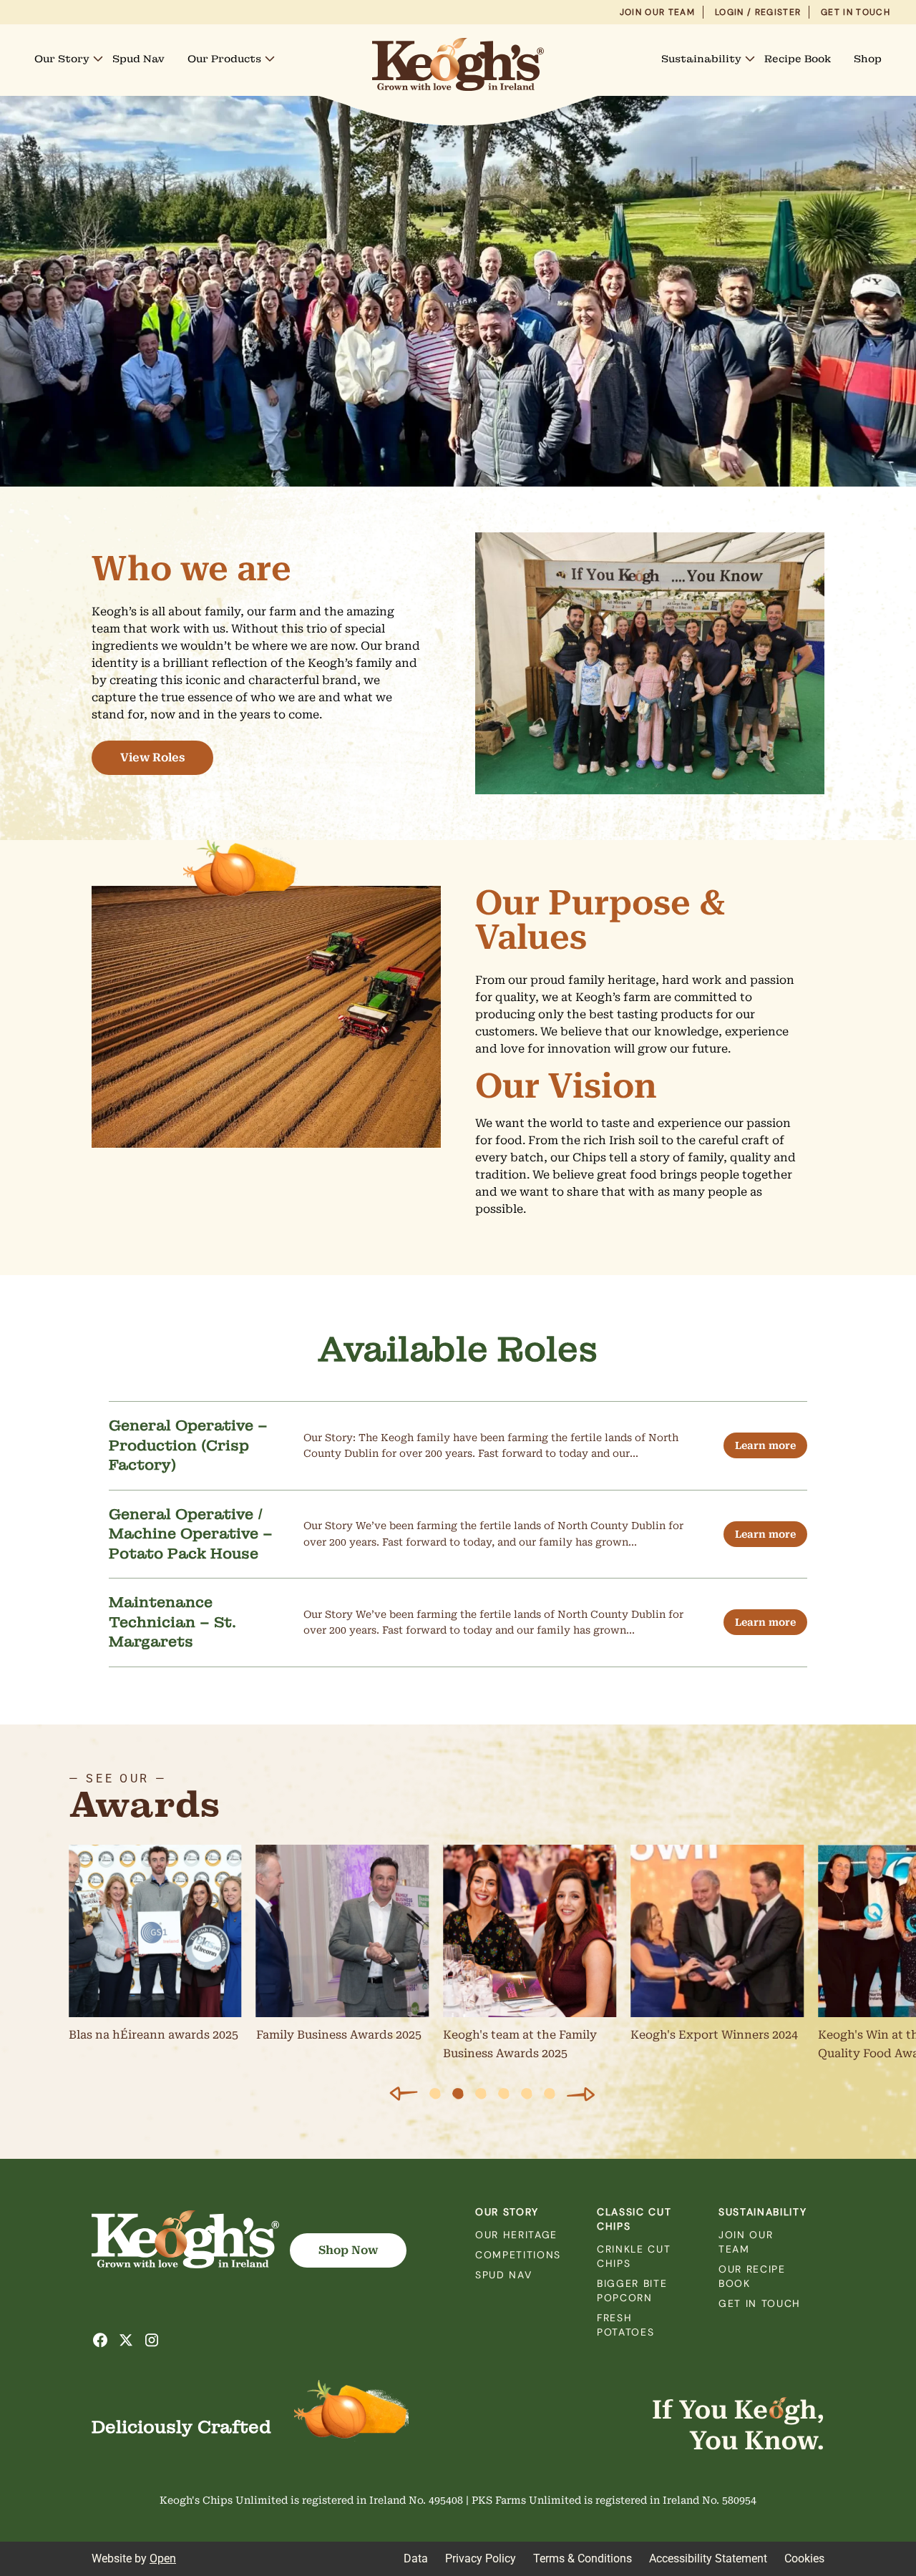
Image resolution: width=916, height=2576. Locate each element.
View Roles (152, 757)
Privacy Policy (481, 2558)
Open (163, 2558)
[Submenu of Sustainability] (750, 59)
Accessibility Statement (708, 2558)
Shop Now (348, 2250)
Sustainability (701, 59)
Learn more (765, 1445)
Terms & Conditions (583, 2558)
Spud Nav (138, 59)
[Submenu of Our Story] (98, 59)
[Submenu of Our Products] (270, 59)
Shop (868, 59)
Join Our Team (657, 12)
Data (416, 2558)
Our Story (62, 59)
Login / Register (758, 12)
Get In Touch (856, 12)
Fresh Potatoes (625, 2325)
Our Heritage (516, 2235)
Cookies (804, 2558)
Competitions (518, 2255)
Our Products (224, 59)
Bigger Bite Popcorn (632, 2290)
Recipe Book (798, 59)
